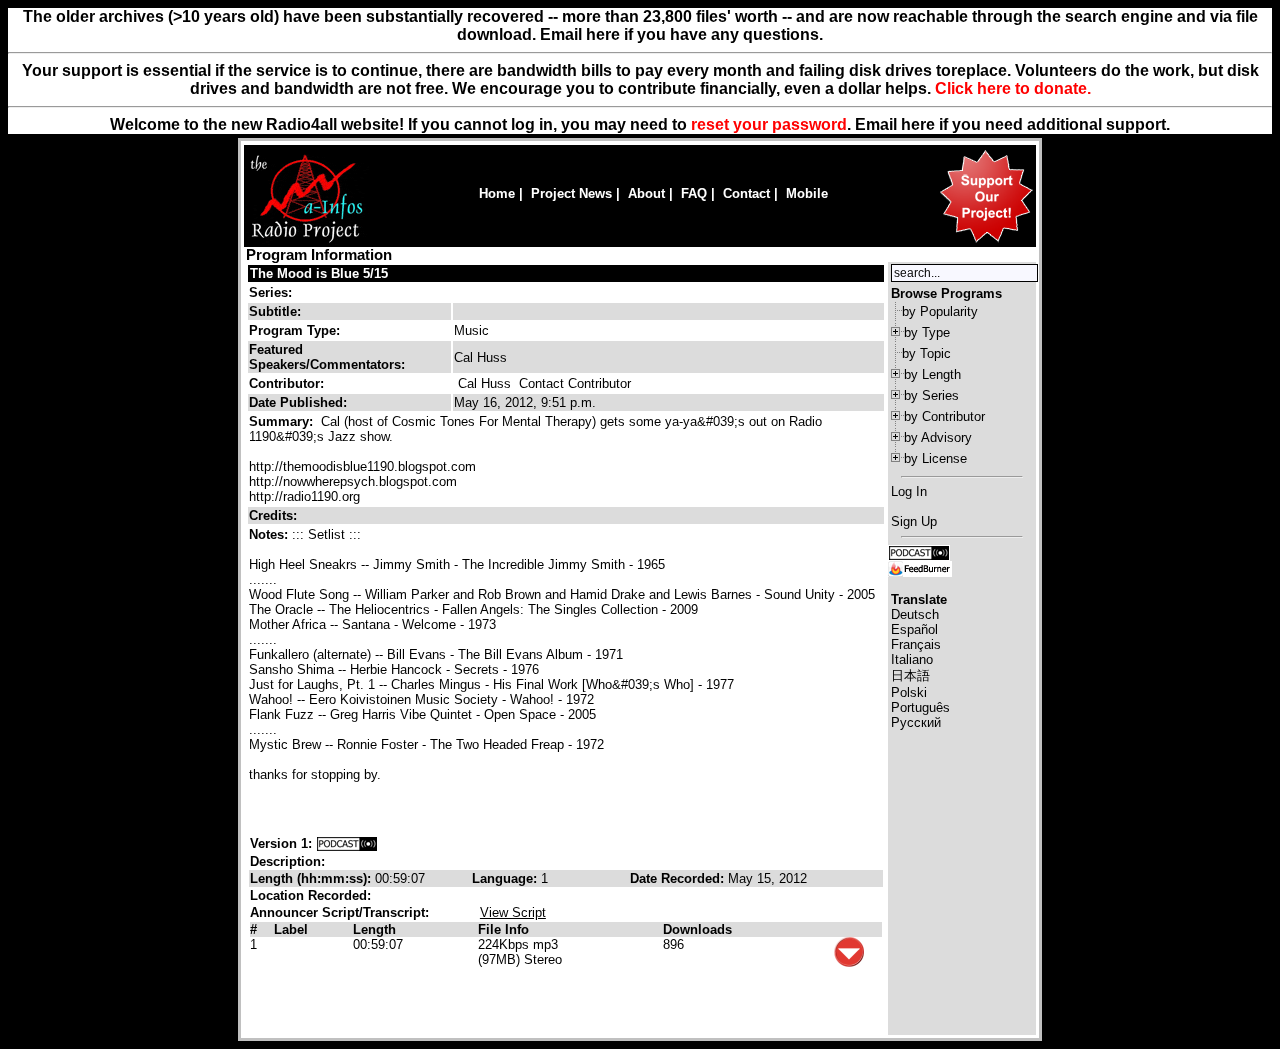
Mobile (807, 193)
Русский (916, 722)
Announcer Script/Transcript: (339, 912)
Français (916, 644)
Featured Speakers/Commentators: (327, 357)
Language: (506, 878)
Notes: (270, 534)
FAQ (694, 193)
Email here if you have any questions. (681, 34)
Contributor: (286, 383)
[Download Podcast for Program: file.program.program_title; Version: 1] (347, 843)
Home (497, 193)
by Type (927, 332)
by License (935, 458)
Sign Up (914, 521)
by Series (931, 395)
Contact (746, 193)
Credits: (275, 515)
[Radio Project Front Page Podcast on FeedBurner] (920, 567)
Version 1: (281, 843)
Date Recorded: (679, 878)
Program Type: (294, 330)
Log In (909, 491)
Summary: (283, 421)
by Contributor (944, 416)
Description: (287, 861)
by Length (932, 374)
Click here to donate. (1013, 88)
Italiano (912, 659)
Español (914, 629)
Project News (571, 193)
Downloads (697, 929)
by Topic (926, 353)
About (646, 193)
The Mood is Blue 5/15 (319, 273)
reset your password (769, 124)
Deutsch (915, 614)
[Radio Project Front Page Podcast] (919, 551)
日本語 (910, 675)
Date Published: (298, 402)
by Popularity (940, 311)
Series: (270, 292)
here (918, 124)
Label (291, 929)
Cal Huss (484, 383)
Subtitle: (275, 311)
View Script (513, 912)
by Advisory (938, 437)
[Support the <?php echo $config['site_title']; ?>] (986, 241)
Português (920, 707)
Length (374, 929)
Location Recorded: (310, 895)
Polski (909, 692)
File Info (503, 929)
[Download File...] (849, 962)
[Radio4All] (306, 240)
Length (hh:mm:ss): (312, 878)
